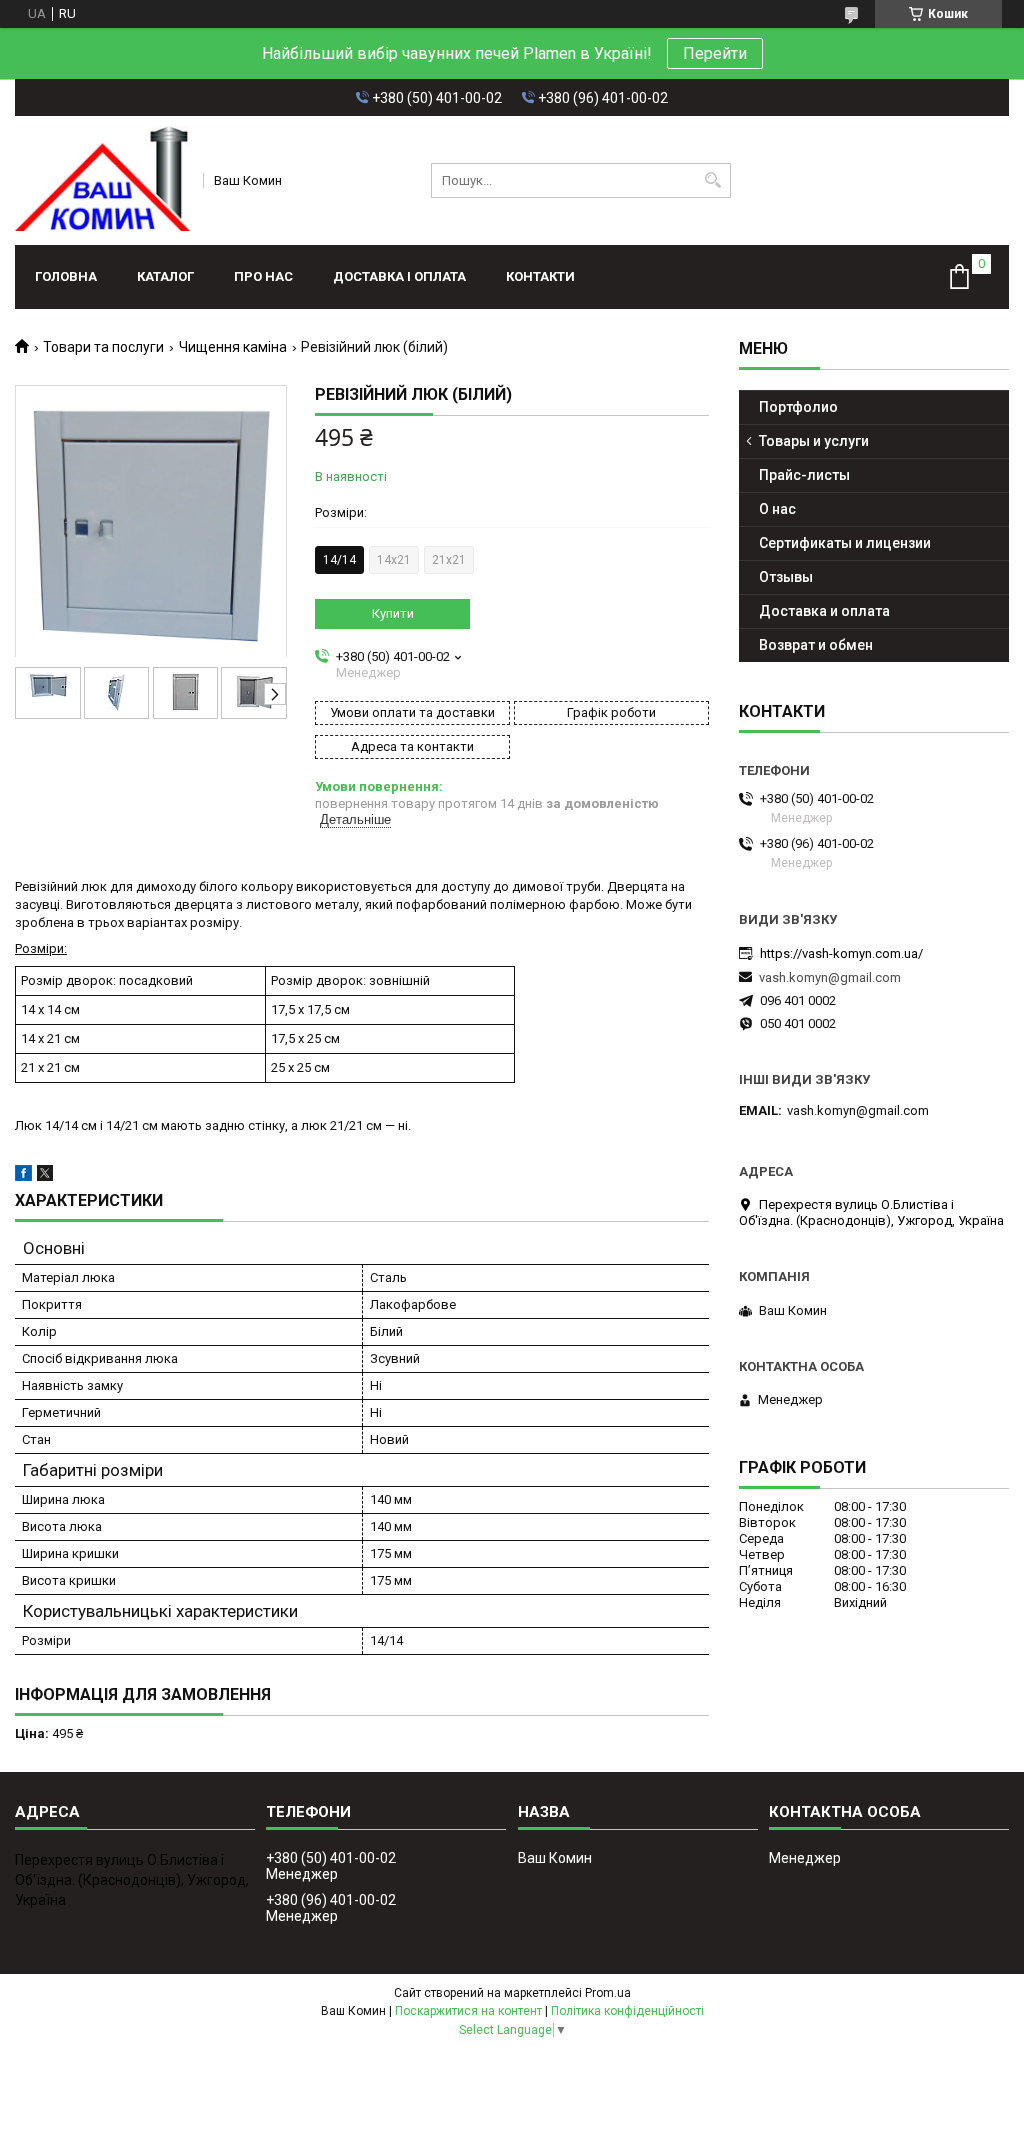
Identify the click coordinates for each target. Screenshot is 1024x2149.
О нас (777, 509)
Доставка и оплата (824, 611)
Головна (66, 276)
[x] (45, 1176)
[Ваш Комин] (102, 180)
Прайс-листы (804, 475)
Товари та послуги (103, 347)
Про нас (263, 276)
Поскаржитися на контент (468, 2011)
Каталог (165, 276)
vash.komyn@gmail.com (830, 977)
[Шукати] (713, 180)
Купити (393, 613)
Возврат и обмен (816, 645)
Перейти (715, 53)
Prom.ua (608, 1993)
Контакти (540, 276)
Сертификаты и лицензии (845, 543)
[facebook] (23, 1176)
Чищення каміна (233, 347)
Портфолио (798, 407)
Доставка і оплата (399, 276)
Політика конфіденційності (627, 2011)
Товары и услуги (814, 441)
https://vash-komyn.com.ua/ (841, 953)
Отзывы (786, 577)
